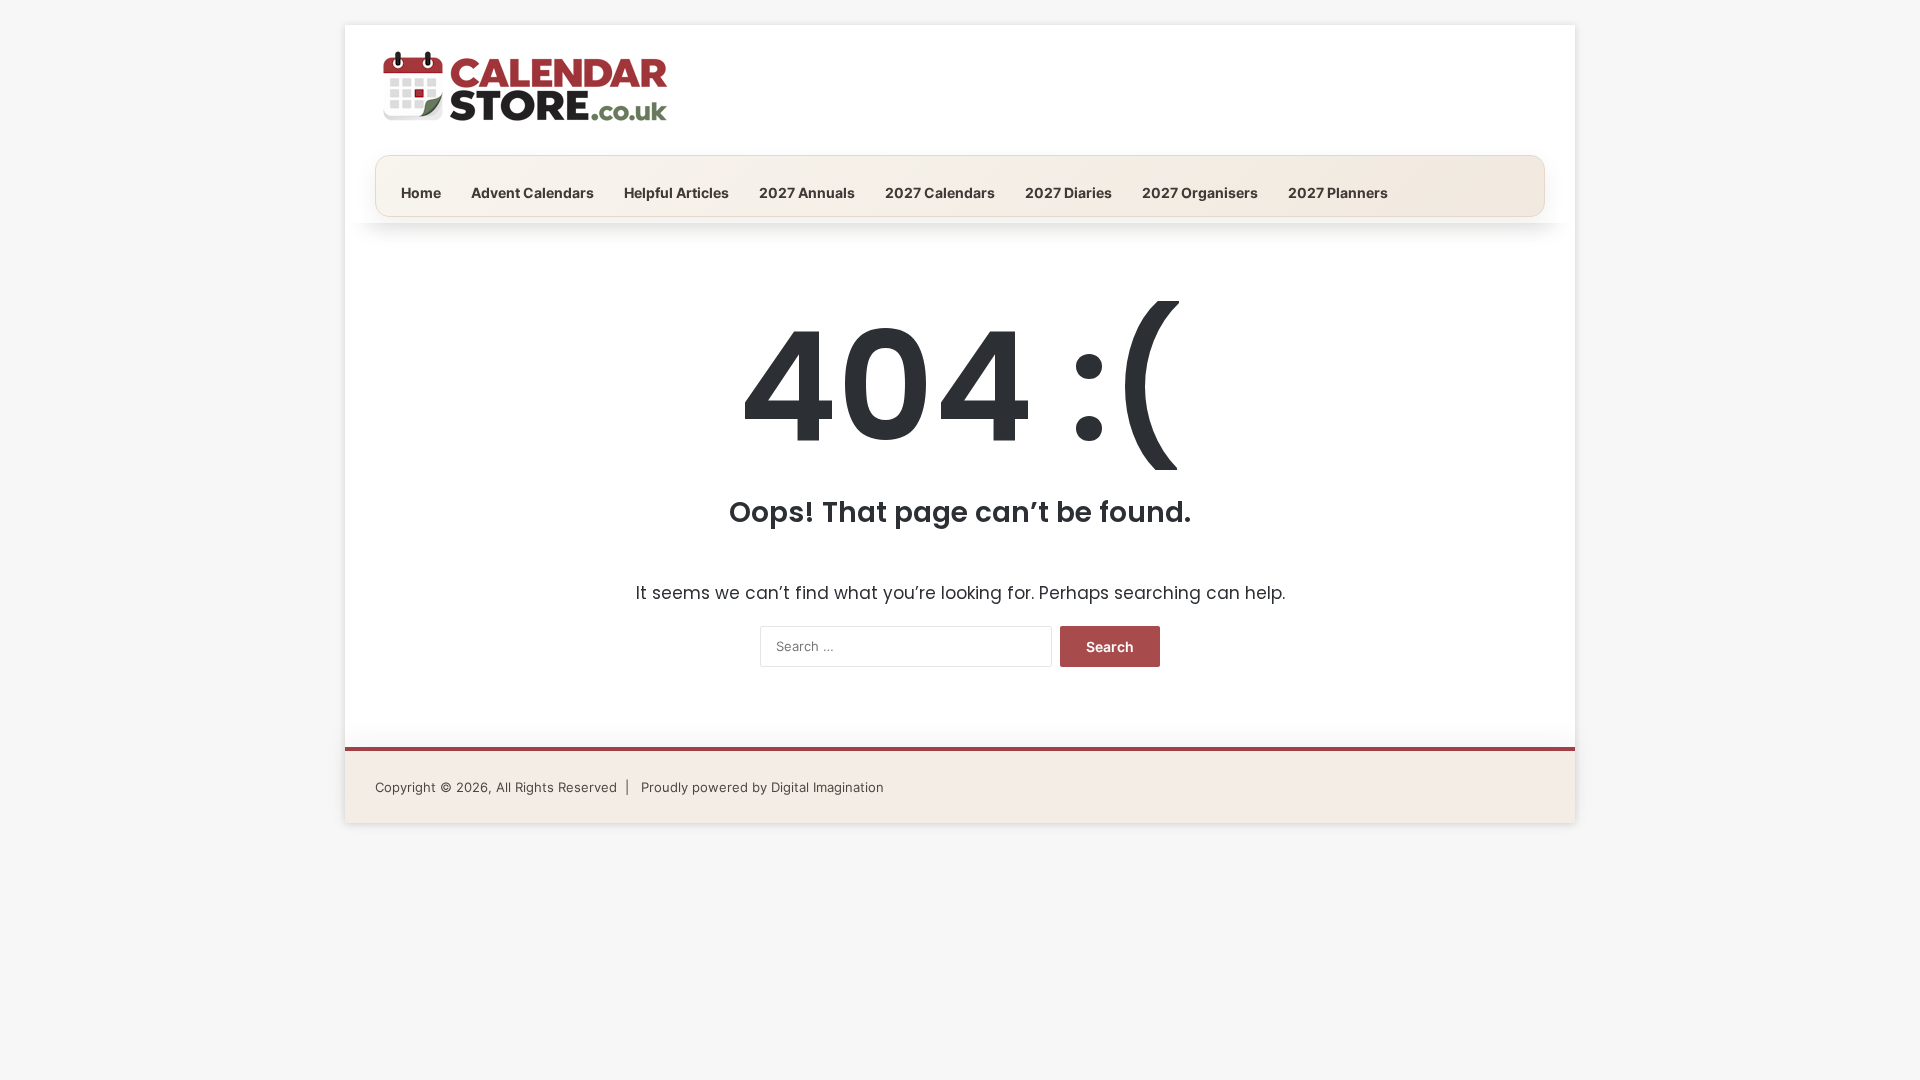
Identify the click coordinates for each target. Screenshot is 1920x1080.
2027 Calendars (940, 192)
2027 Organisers (1200, 192)
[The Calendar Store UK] (525, 90)
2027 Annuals (807, 192)
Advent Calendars (532, 192)
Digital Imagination (827, 787)
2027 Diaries (1068, 192)
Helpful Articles (676, 192)
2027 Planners (1338, 192)
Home (421, 192)
